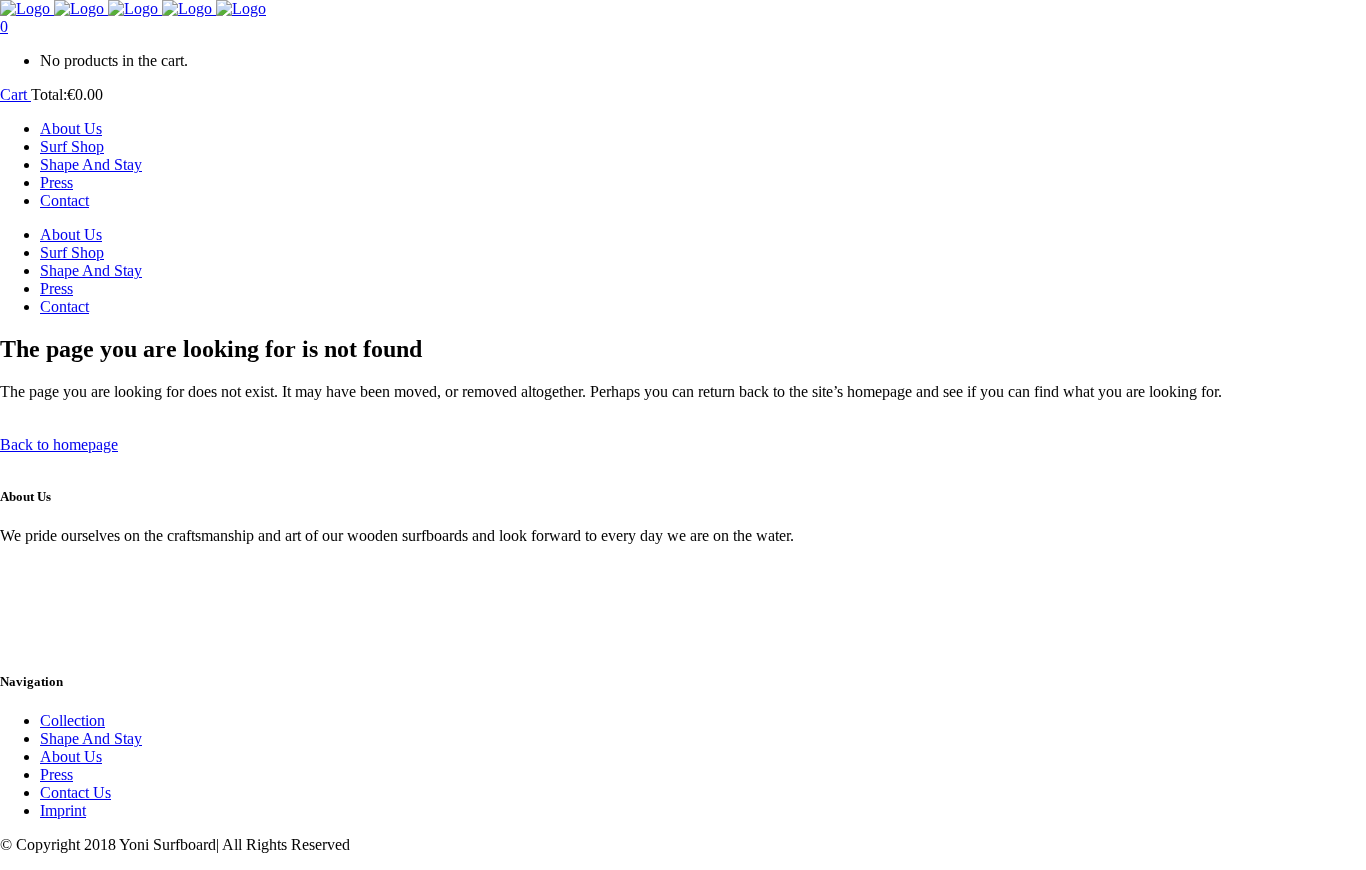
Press (56, 774)
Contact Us (75, 792)
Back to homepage (59, 444)
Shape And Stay (91, 738)
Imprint (63, 810)
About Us (71, 756)
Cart (15, 94)
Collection (72, 720)
